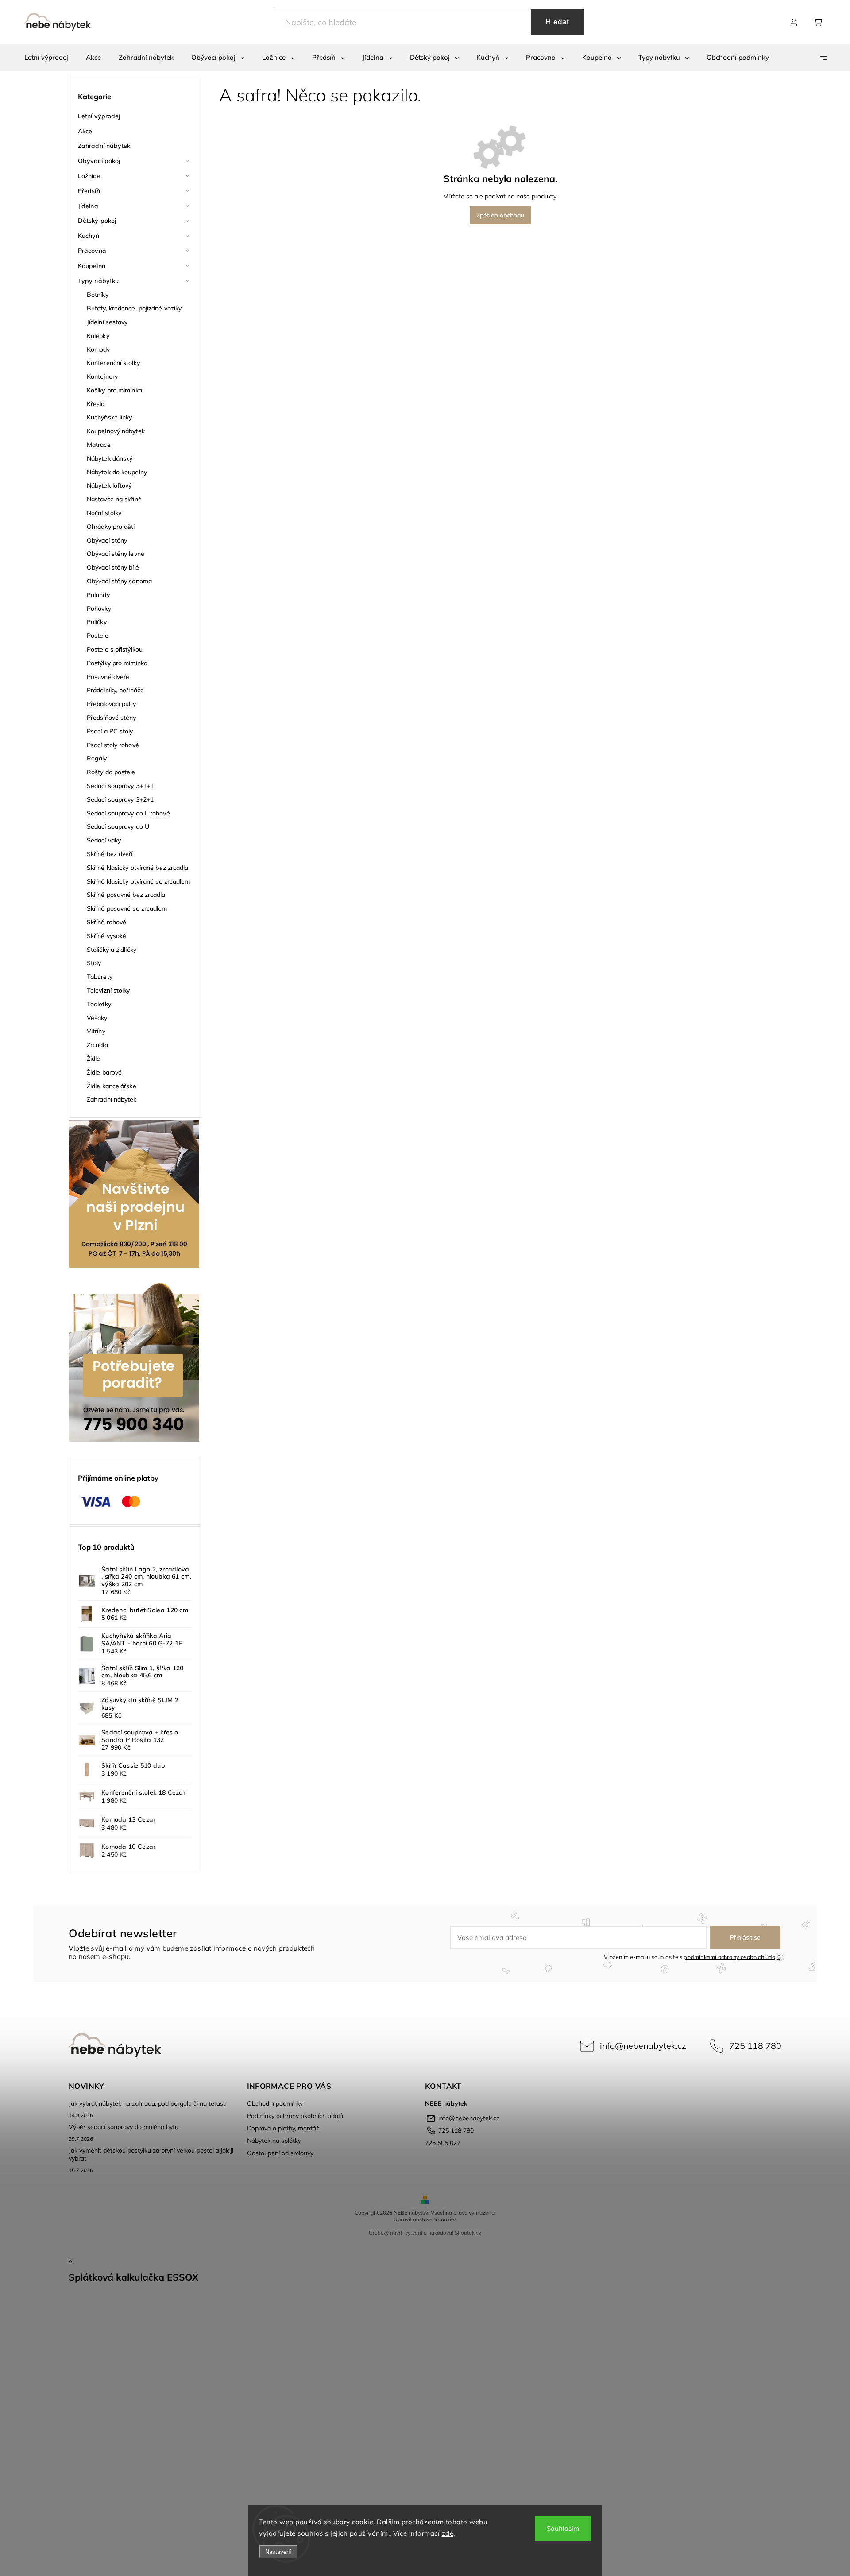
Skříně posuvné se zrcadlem (127, 908)
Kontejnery (102, 376)
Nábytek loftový (109, 485)
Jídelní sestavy (107, 322)
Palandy (98, 595)
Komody (99, 349)
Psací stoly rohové (113, 745)
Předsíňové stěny (112, 718)
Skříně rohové (106, 922)
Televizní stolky (108, 990)
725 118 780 (755, 2046)
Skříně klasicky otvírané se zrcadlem (139, 881)
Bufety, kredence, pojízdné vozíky (134, 308)
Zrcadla (97, 1045)
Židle (94, 1059)
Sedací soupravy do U (118, 826)
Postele (98, 636)
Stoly (94, 963)
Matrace (99, 445)
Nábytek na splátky (274, 2141)
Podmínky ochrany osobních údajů (295, 2116)
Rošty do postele (111, 772)
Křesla (96, 404)
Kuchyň (89, 236)
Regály (97, 758)
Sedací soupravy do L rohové (128, 813)
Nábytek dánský (110, 458)
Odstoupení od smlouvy (280, 2153)
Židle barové (104, 1072)
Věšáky (97, 1018)
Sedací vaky (104, 840)
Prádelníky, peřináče (115, 690)
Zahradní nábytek (104, 146)
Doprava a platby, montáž (283, 2128)
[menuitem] (46, 58)
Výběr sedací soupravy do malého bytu (124, 2127)
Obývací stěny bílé (113, 567)
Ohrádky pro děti (111, 527)
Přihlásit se (745, 1937)
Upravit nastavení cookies (425, 2219)
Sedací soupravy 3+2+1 (120, 799)
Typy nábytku (98, 281)
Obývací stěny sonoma (119, 581)
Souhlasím (563, 2528)
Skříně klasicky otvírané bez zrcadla (138, 868)
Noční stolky (104, 513)
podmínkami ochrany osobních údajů (732, 1957)
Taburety (100, 977)
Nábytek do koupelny (117, 472)
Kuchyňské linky (110, 417)
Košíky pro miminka (114, 390)
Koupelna (92, 266)
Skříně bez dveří (110, 854)
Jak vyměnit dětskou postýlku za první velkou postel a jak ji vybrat (151, 2154)
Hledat (557, 22)
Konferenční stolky (113, 363)
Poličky (97, 622)
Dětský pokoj (97, 221)
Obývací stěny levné (116, 554)
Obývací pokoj (99, 161)
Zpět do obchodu (500, 215)
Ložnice (89, 176)
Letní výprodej (99, 116)
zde (448, 2533)
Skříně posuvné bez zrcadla (126, 895)
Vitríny (96, 1031)
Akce (85, 131)
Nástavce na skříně (114, 499)
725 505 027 (443, 2143)
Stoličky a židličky (112, 950)
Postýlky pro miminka (117, 663)
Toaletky (99, 1004)
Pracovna (92, 251)
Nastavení (278, 2552)
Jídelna (88, 206)
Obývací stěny (107, 540)
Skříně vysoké (106, 936)
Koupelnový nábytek (116, 431)
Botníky (98, 295)
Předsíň (89, 191)
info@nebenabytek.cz (643, 2046)
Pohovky (99, 609)
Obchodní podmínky (275, 2103)
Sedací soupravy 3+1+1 (120, 786)
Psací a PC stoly (110, 731)
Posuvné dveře (108, 677)
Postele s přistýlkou (115, 649)
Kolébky (98, 336)
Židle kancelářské (112, 1086)
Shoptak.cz (468, 2233)
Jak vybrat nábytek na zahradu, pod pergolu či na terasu (148, 2103)
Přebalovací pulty (111, 704)
